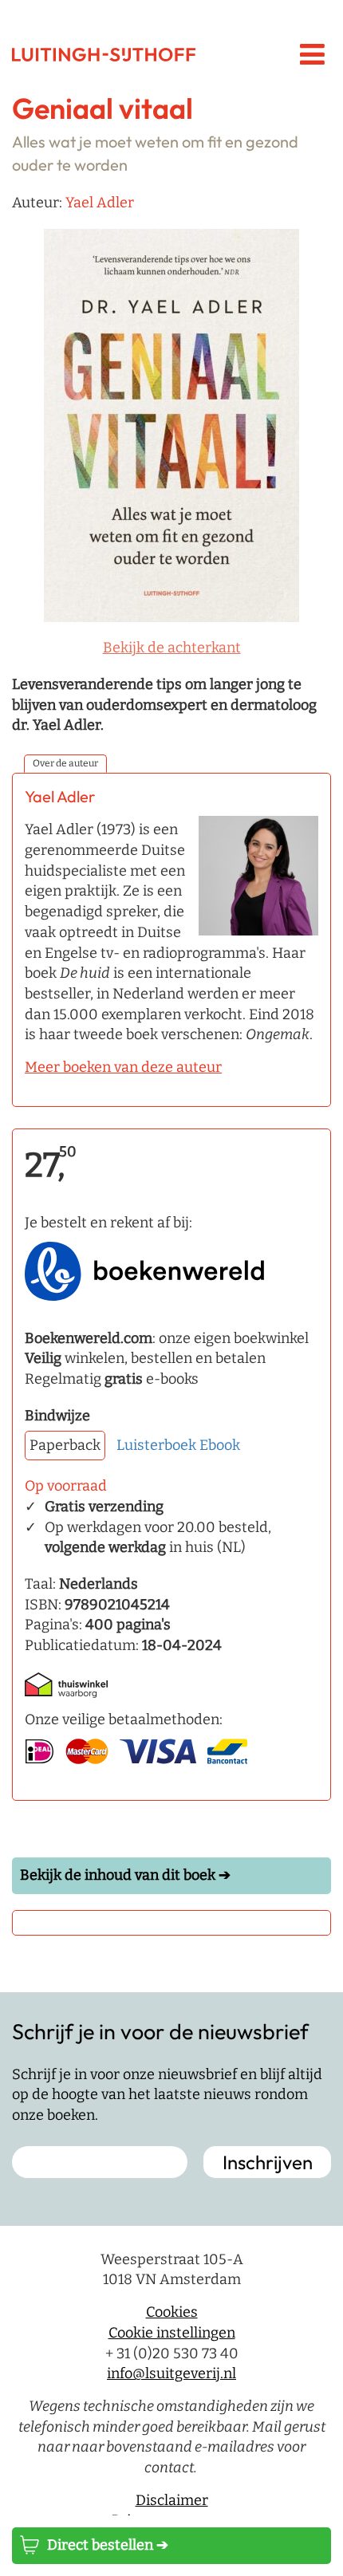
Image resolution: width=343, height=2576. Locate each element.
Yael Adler (100, 203)
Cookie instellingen (172, 2333)
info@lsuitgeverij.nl (171, 2373)
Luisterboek (156, 1445)
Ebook (220, 1445)
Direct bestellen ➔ (108, 2545)
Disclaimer (172, 2500)
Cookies (172, 2312)
